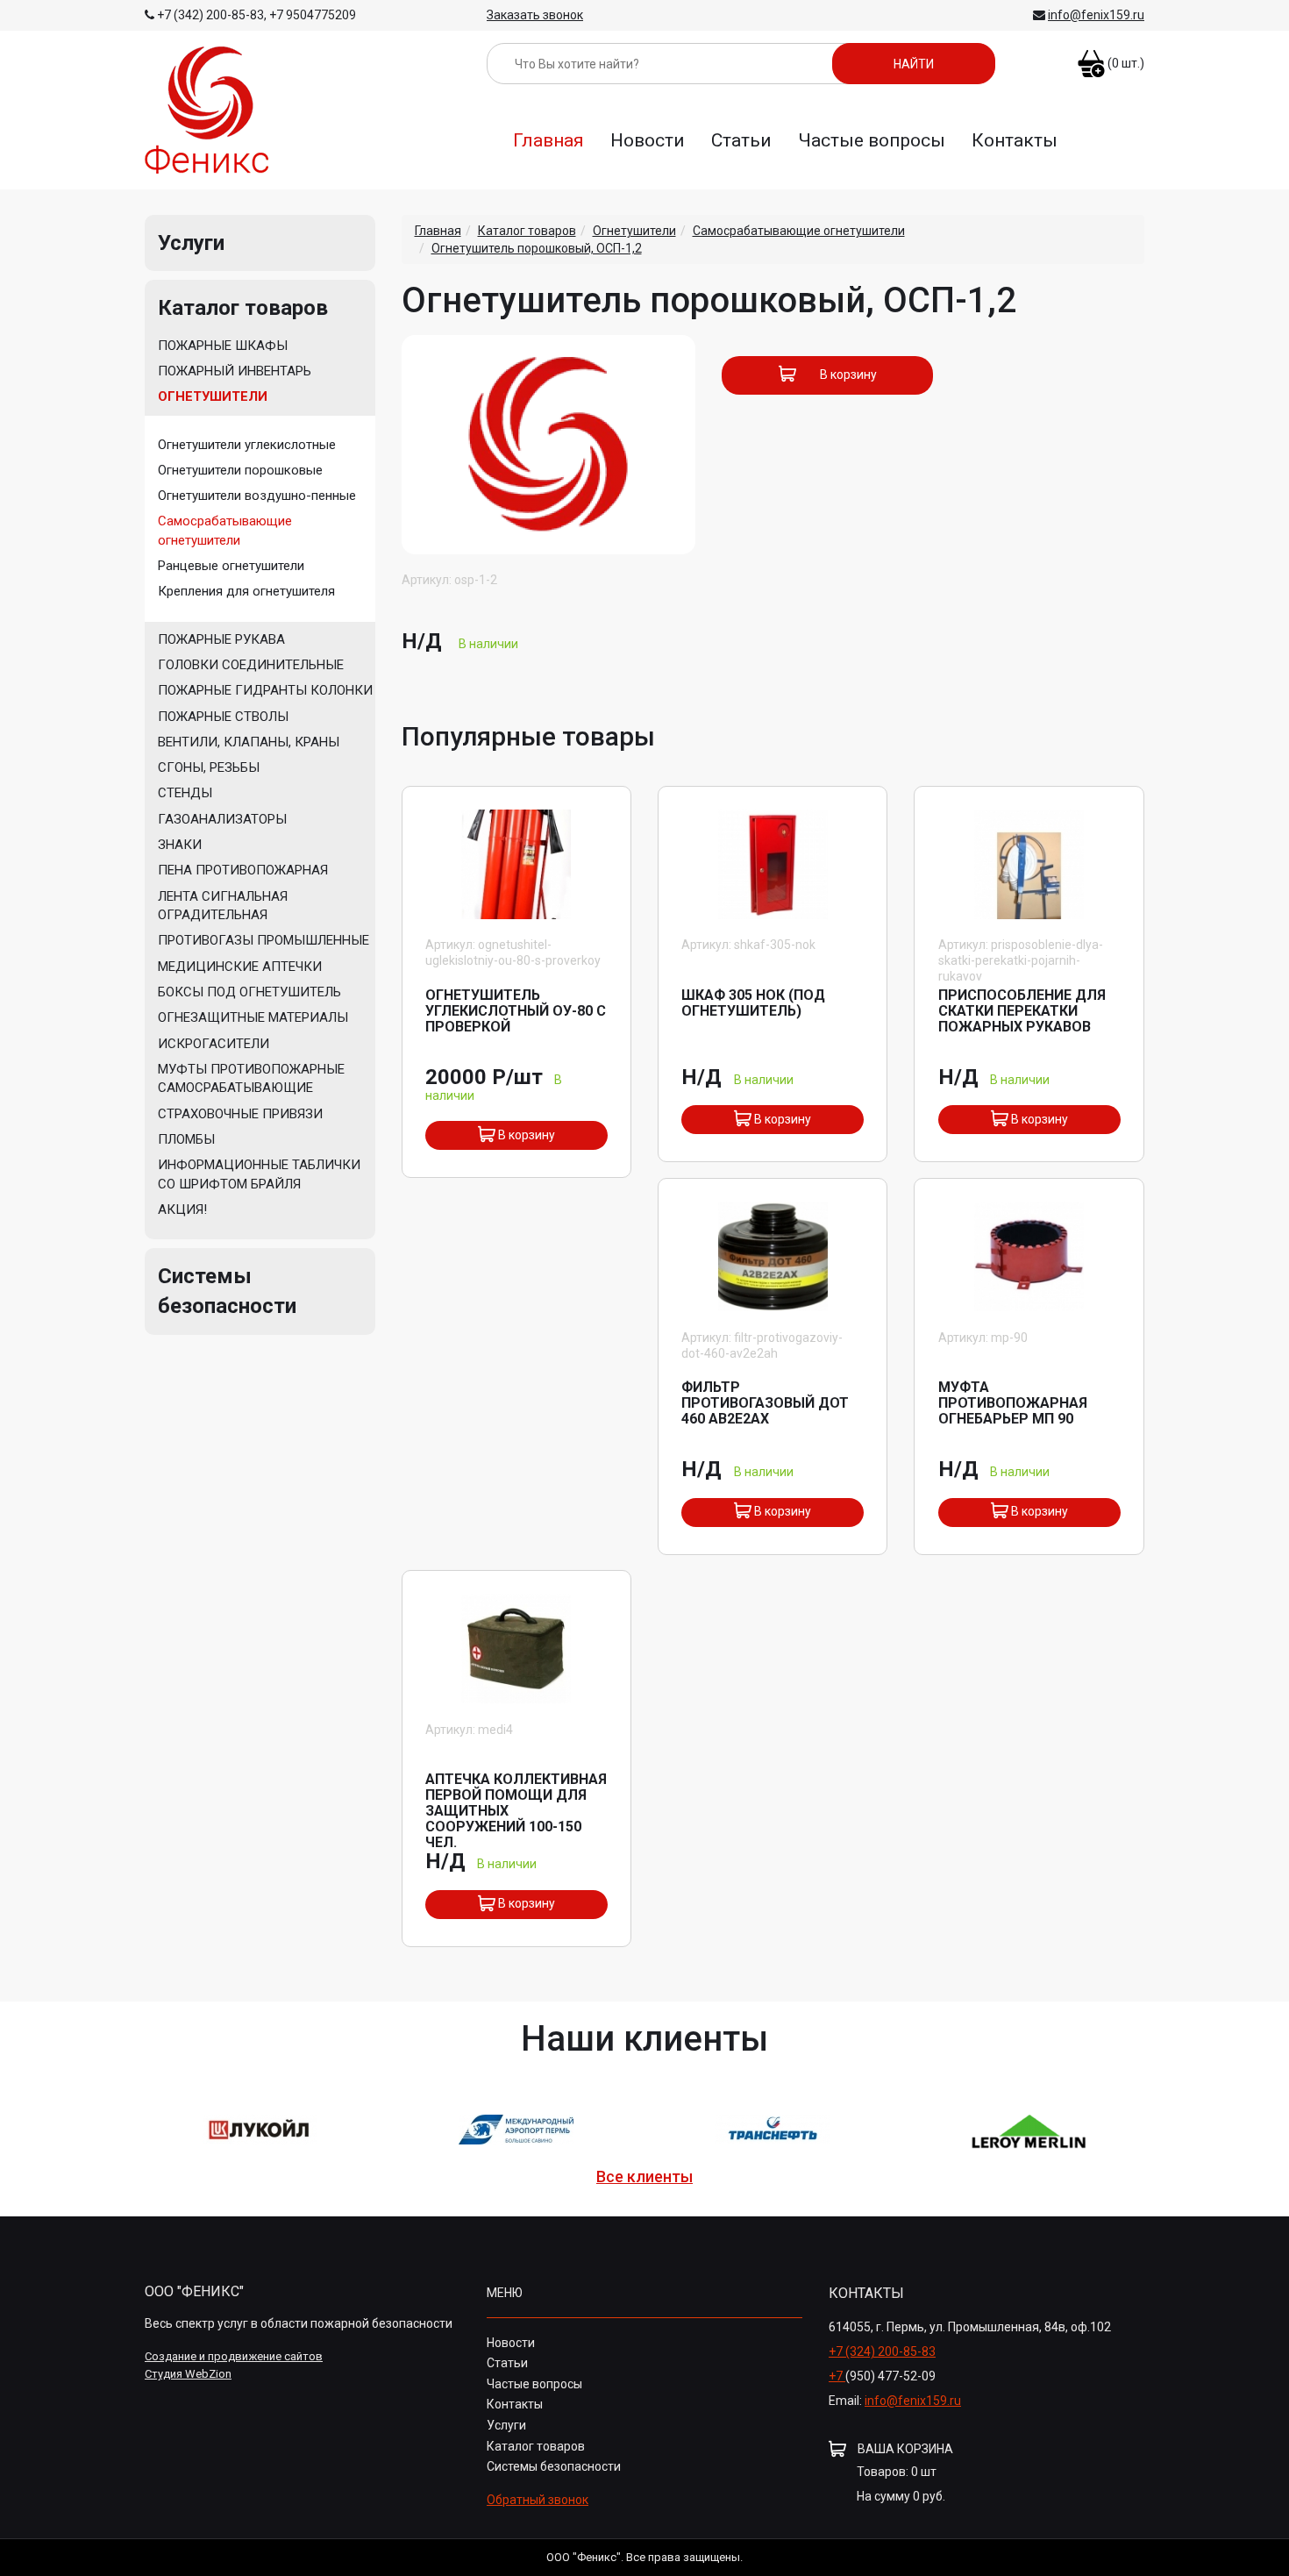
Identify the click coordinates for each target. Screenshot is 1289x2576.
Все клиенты (644, 2177)
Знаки (180, 845)
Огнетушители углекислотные (247, 445)
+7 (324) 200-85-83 (882, 2351)
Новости (648, 140)
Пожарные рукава (221, 639)
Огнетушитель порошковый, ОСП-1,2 (537, 248)
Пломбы (186, 1139)
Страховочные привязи (240, 1114)
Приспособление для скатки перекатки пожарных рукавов (1022, 1011)
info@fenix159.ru (1096, 15)
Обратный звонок (538, 2500)
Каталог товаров (243, 308)
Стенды (185, 793)
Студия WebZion (188, 2374)
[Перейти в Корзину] (1091, 56)
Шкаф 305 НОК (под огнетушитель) (753, 1003)
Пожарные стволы (223, 717)
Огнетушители (213, 396)
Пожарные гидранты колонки (265, 690)
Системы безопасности (554, 2466)
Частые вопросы (872, 140)
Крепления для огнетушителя (246, 591)
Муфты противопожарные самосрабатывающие (251, 1078)
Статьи (741, 140)
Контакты (1015, 140)
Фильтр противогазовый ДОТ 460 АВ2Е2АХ (765, 1403)
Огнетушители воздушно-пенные (257, 496)
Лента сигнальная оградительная (223, 906)
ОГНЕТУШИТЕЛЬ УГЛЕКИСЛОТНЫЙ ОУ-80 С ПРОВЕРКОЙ (516, 1011)
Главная (548, 140)
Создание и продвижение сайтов (234, 2356)
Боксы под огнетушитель (249, 992)
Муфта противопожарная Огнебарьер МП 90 (1013, 1403)
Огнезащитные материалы (253, 1017)
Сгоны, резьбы (209, 767)
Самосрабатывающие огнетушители (225, 530)
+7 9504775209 (313, 15)
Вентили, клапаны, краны (249, 742)
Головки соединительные (251, 665)
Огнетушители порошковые (240, 470)
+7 (837, 2376)
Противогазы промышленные (263, 940)
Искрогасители (214, 1044)
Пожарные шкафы (223, 346)
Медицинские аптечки (240, 967)
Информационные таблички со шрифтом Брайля (259, 1174)
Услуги (191, 243)
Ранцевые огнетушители (231, 566)
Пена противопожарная (243, 870)
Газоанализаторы (222, 819)
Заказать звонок (535, 15)
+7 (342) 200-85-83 (210, 15)
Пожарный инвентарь (235, 371)
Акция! (182, 1210)
